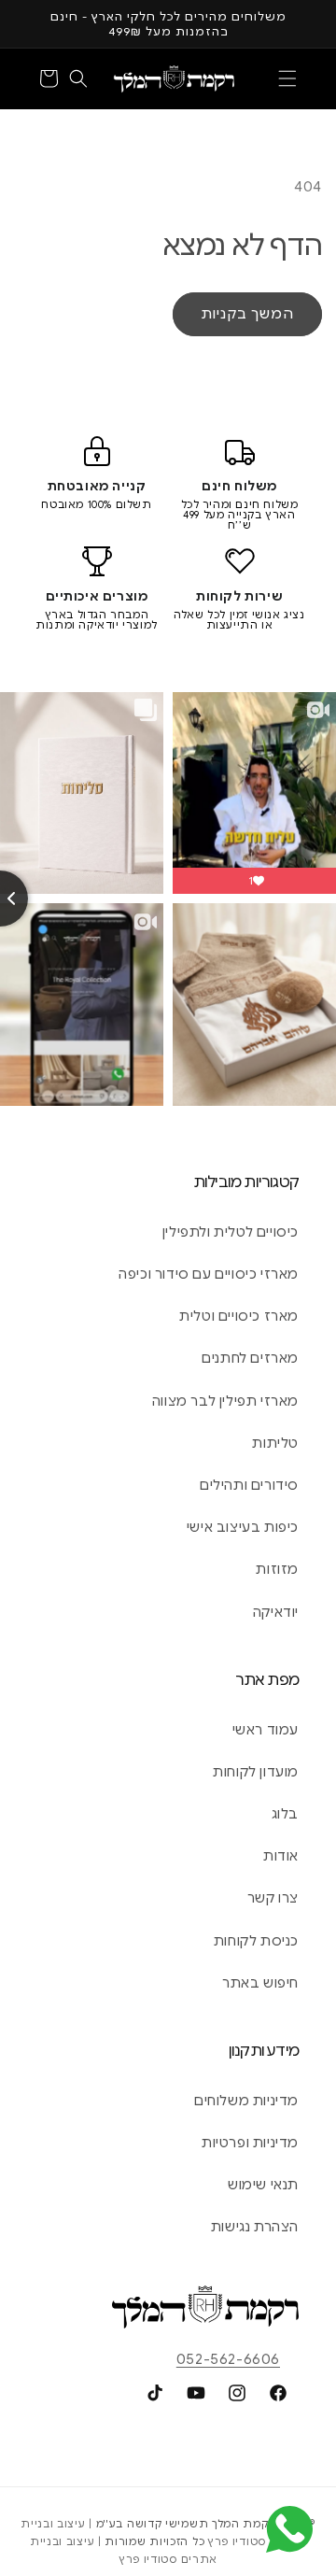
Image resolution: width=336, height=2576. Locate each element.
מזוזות (277, 1569)
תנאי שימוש (263, 2185)
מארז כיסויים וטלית (239, 1316)
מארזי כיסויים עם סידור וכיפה (209, 1274)
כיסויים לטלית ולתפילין (231, 1232)
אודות (281, 1856)
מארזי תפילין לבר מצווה (225, 1401)
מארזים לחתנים (250, 1358)
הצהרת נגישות (255, 2227)
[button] (287, 78)
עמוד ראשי (266, 1730)
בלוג (285, 1814)
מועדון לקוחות (256, 1772)
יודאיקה (276, 1612)
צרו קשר (273, 1898)
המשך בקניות (247, 314)
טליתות (275, 1443)
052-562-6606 (228, 2359)
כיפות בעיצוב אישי (243, 1527)
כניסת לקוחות (256, 1941)
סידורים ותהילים (249, 1485)
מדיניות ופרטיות (250, 2143)
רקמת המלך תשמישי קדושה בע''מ (186, 2524)
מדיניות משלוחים (246, 2101)
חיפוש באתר (260, 1983)
